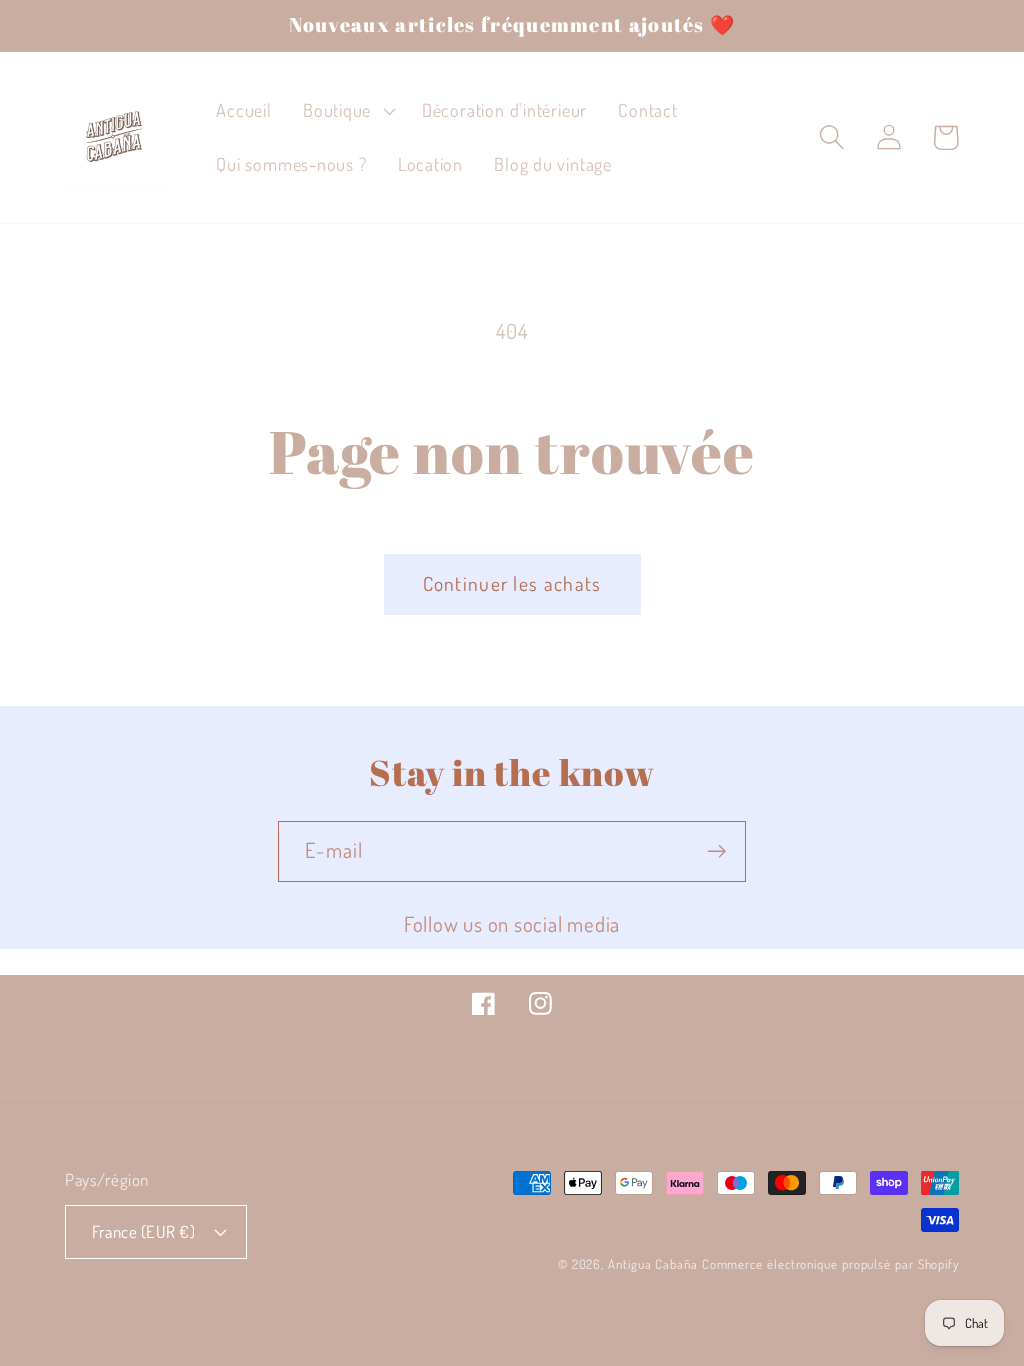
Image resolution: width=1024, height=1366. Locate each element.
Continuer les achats (512, 583)
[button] (346, 111)
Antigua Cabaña (653, 1264)
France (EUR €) (143, 1231)
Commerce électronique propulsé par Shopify (830, 1264)
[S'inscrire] (716, 851)
